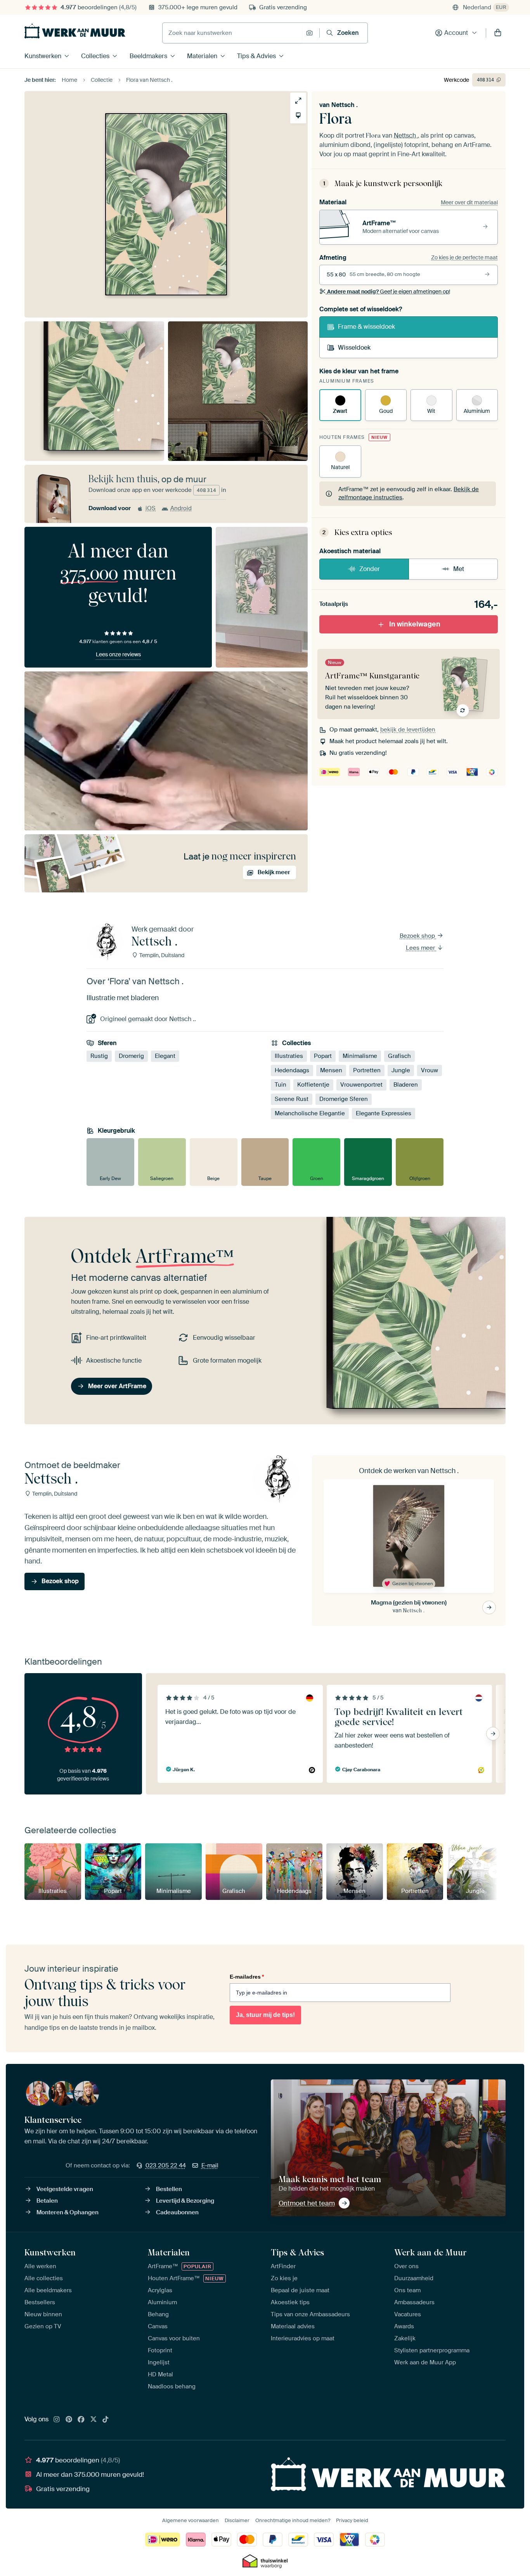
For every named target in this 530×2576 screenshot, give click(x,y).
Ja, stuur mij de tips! (265, 2015)
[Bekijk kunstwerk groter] (298, 101)
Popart (323, 1056)
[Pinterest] (69, 2420)
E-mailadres (247, 1977)
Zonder (370, 569)
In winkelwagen (415, 624)
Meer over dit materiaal (469, 202)
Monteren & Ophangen (68, 2212)
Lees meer (421, 948)
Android (181, 508)
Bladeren (406, 1085)
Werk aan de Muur (430, 2252)
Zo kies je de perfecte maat (464, 257)
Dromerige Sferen (344, 1099)
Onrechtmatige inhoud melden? (293, 2520)
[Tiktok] (106, 2420)
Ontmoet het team (307, 2203)
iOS (151, 508)
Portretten (367, 1070)
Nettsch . (345, 105)
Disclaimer (237, 2520)
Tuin (281, 1085)
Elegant (165, 1056)
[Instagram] (57, 2420)
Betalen (47, 2201)
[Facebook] (81, 2420)
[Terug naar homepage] (75, 31)
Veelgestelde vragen (65, 2189)
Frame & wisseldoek (366, 327)
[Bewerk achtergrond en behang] (298, 115)
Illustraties (289, 1056)
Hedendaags (292, 1070)
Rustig (99, 1056)
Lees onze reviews (118, 654)
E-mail (210, 2165)
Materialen (202, 56)
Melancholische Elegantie (310, 1113)
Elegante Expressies (384, 1113)
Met (459, 569)
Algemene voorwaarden (191, 2520)
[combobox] (232, 33)
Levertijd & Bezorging (185, 2201)
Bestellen (169, 2189)
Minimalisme (360, 1056)
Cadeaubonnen (177, 2212)
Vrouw (430, 1070)
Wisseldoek (354, 348)
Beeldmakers (148, 56)
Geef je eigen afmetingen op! (389, 292)
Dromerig (131, 1056)
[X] (94, 2420)
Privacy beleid (352, 2520)
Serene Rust (292, 1099)
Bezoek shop (418, 936)
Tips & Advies (256, 56)
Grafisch (399, 1056)
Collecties (95, 56)
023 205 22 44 (166, 2165)
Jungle (401, 1070)
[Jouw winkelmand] (498, 33)
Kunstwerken (43, 56)
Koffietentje (313, 1085)
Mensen (331, 1070)
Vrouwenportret (361, 1085)
